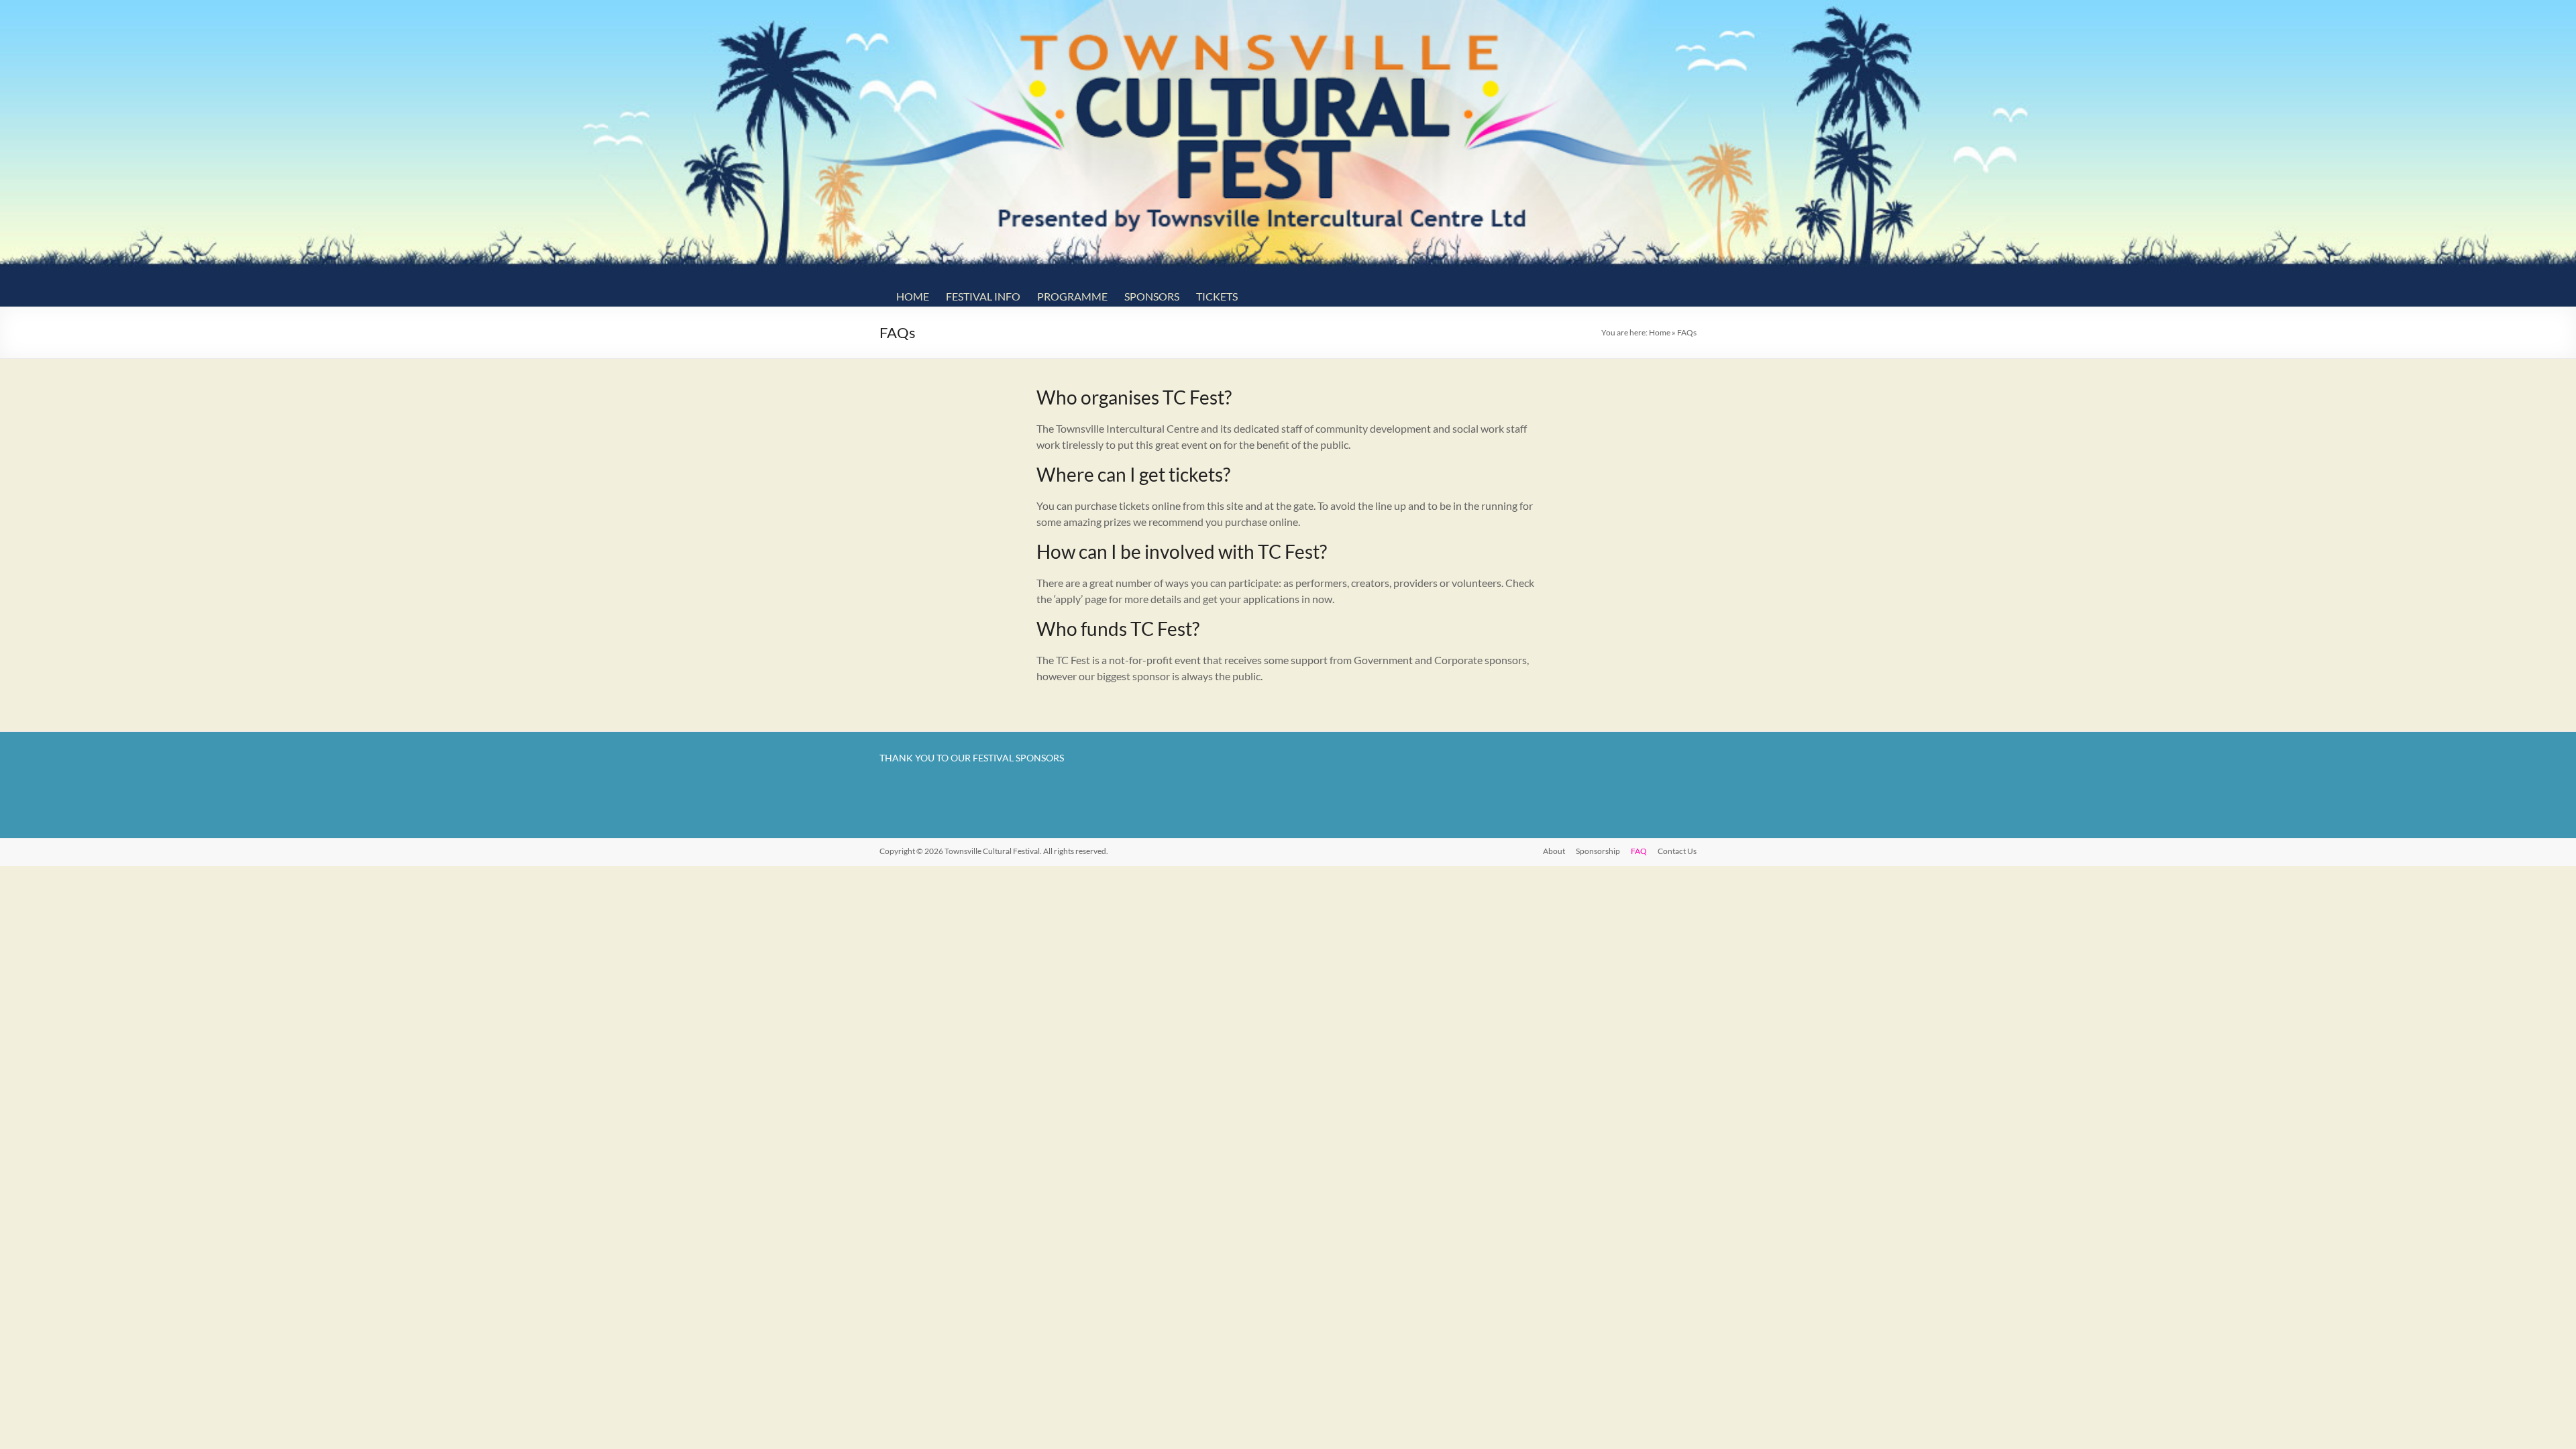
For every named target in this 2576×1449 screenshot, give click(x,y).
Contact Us (1677, 851)
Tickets (1217, 296)
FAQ (1639, 851)
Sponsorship (1598, 851)
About (1554, 851)
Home (913, 296)
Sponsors (1152, 296)
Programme (1072, 296)
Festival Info (983, 296)
